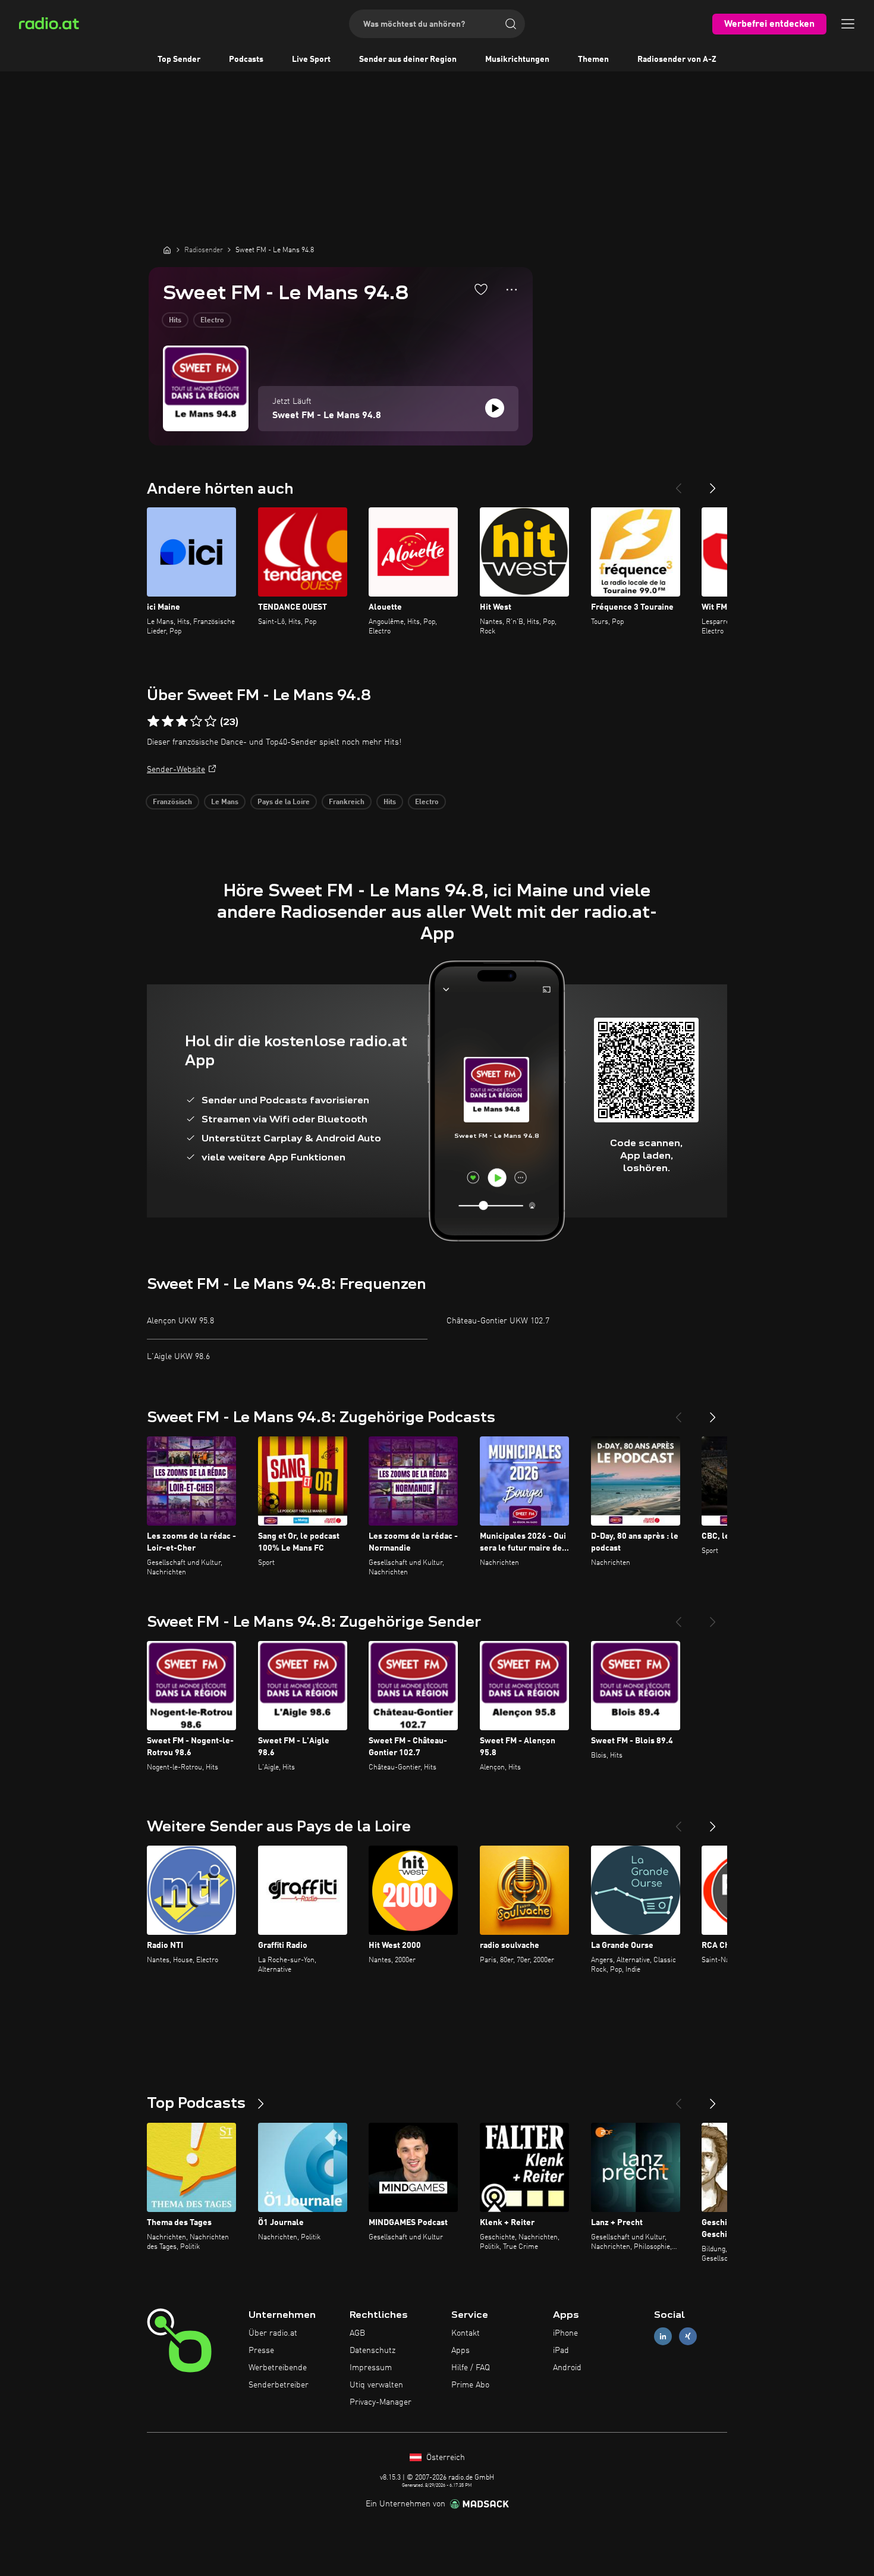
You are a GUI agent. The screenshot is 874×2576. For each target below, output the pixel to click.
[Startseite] (167, 250)
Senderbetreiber (279, 2385)
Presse (261, 2351)
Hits (175, 321)
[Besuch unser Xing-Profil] (688, 2337)
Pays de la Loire (284, 802)
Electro (212, 321)
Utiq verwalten (376, 2385)
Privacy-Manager (381, 2402)
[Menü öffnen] (848, 24)
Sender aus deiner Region (408, 59)
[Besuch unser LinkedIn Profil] (663, 2337)
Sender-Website (176, 770)
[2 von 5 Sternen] (168, 721)
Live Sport (311, 59)
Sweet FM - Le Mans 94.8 (327, 416)
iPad (561, 2351)
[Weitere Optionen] (512, 290)
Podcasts (246, 59)
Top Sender (179, 59)
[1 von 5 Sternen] (153, 721)
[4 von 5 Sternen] (196, 721)
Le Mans (225, 802)
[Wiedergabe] (495, 408)
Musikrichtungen (517, 59)
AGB (357, 2333)
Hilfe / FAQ (471, 2368)
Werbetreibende (278, 2368)
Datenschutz (372, 2351)
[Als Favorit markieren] (481, 289)
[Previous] (678, 484)
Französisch (172, 802)
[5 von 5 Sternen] (210, 721)
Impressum (371, 2368)
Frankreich (347, 802)
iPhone (565, 2333)
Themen (593, 59)
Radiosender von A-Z (677, 59)
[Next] (713, 484)
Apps (460, 2351)
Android (567, 2368)
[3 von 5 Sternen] (182, 721)
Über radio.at (273, 2333)
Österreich (444, 2458)
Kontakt (466, 2333)
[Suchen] (511, 24)
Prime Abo (470, 2385)
